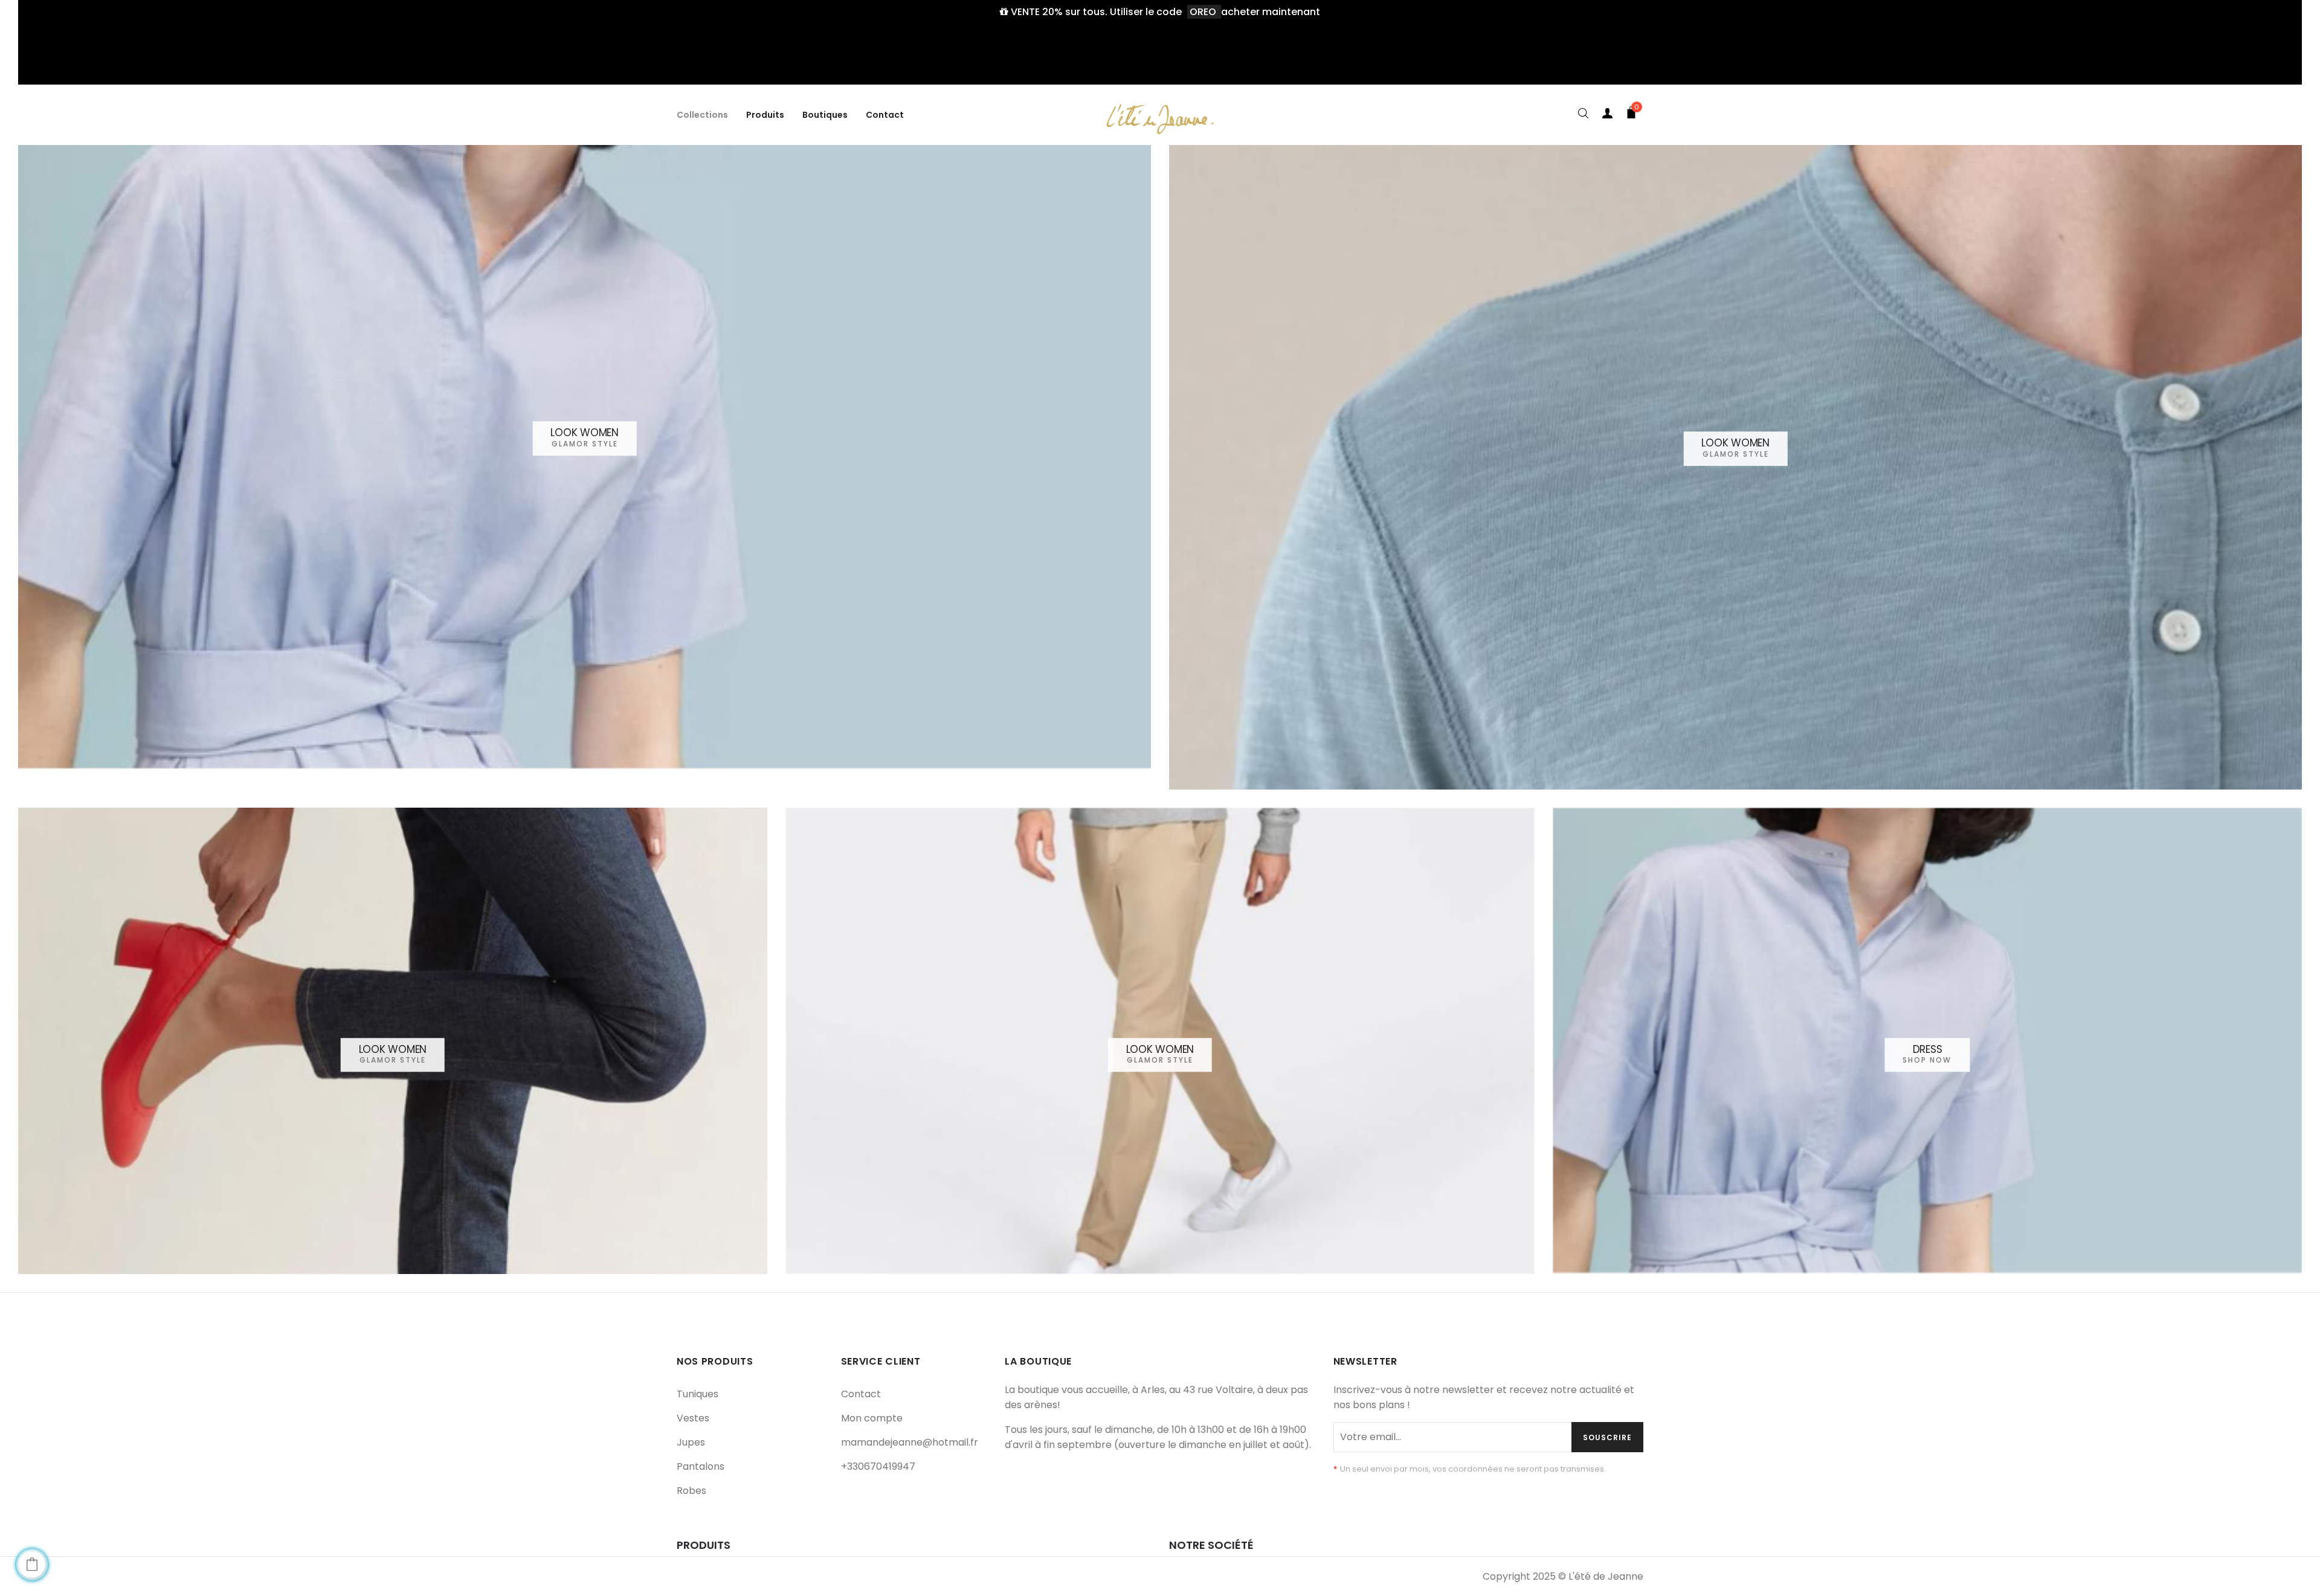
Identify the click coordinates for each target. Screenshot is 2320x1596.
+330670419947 (878, 1466)
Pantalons (701, 1466)
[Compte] (1607, 115)
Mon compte (872, 1418)
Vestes (693, 1418)
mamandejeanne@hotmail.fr (910, 1442)
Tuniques (698, 1394)
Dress (1928, 1049)
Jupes (691, 1442)
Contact (861, 1394)
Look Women (585, 433)
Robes (691, 1491)
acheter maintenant (1271, 12)
